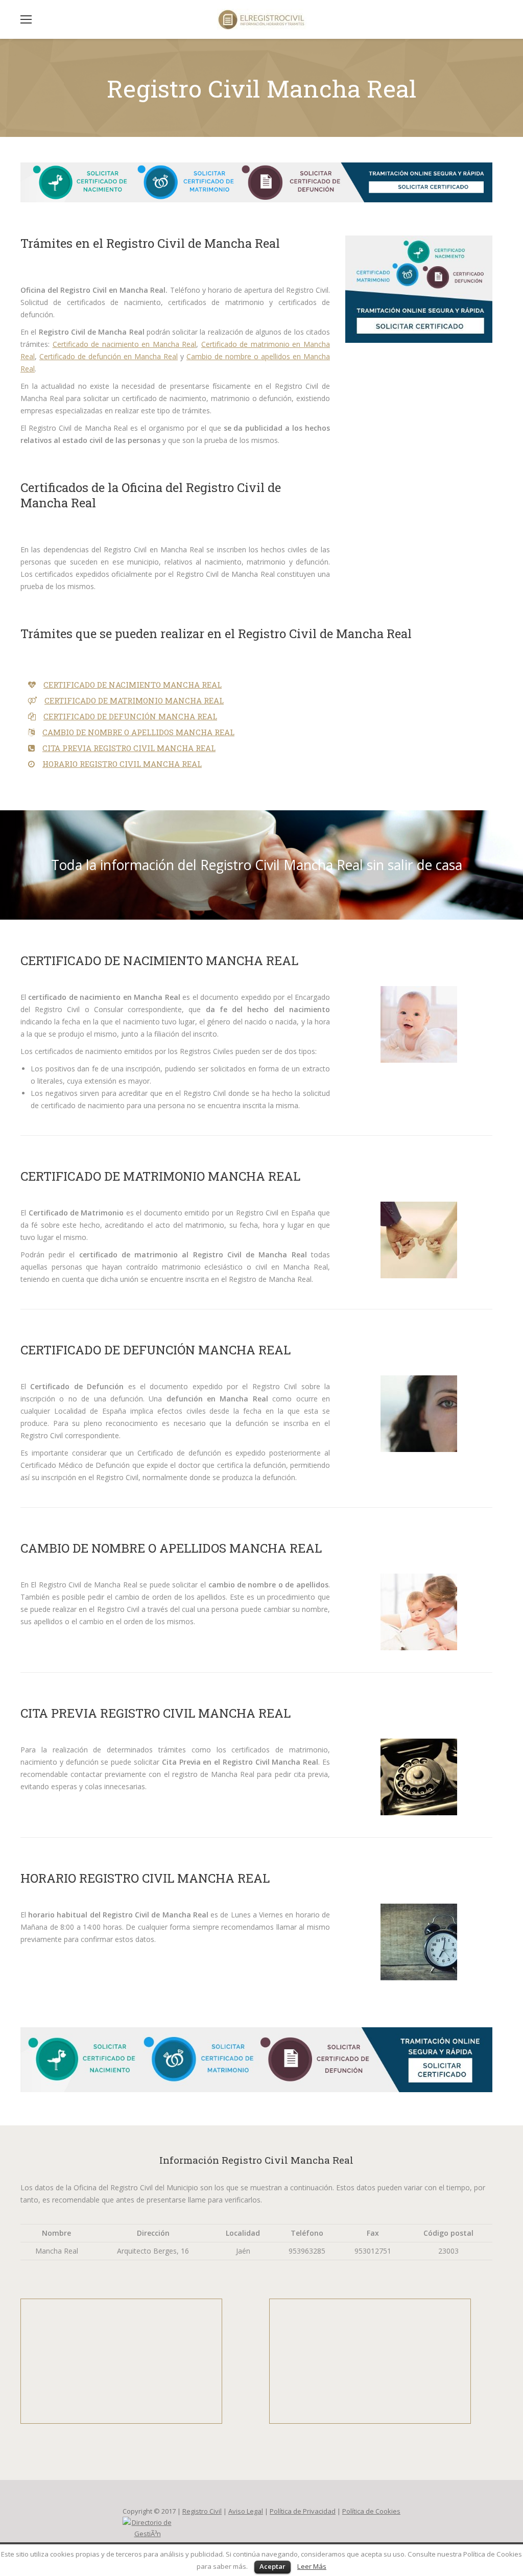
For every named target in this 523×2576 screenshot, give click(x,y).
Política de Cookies (371, 2511)
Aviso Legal (246, 2511)
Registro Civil (202, 2511)
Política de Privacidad (303, 2511)
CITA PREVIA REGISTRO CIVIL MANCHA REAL (129, 748)
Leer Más (312, 2566)
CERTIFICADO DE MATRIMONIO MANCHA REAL (134, 700)
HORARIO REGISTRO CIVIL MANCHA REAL (122, 764)
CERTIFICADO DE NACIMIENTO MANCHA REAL (133, 685)
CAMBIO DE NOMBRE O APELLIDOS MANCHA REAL (138, 732)
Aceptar (272, 2566)
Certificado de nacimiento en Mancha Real (125, 344)
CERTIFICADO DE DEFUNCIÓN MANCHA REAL (130, 716)
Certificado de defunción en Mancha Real (109, 356)
